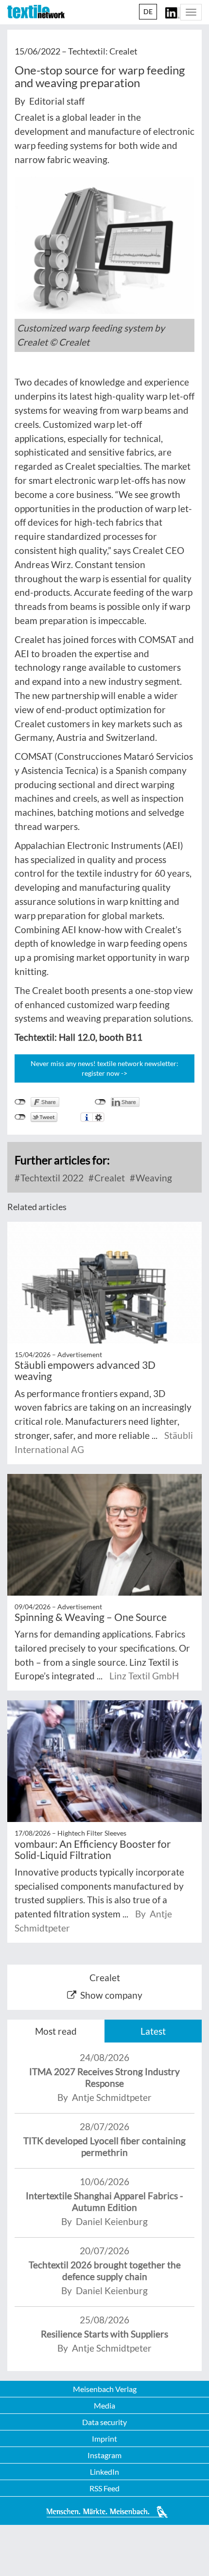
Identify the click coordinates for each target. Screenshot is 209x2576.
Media (104, 2405)
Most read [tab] (56, 2031)
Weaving (153, 1178)
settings (98, 1117)
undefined (100, 1102)
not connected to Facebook (20, 1102)
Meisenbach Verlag (105, 2389)
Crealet (109, 1178)
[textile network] (36, 12)
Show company (111, 1995)
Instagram (104, 2455)
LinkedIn (104, 2472)
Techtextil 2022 (51, 1178)
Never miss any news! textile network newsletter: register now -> (104, 1068)
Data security (104, 2422)
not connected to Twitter (20, 1117)
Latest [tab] (153, 2031)
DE (148, 11)
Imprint (104, 2438)
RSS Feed (104, 2488)
